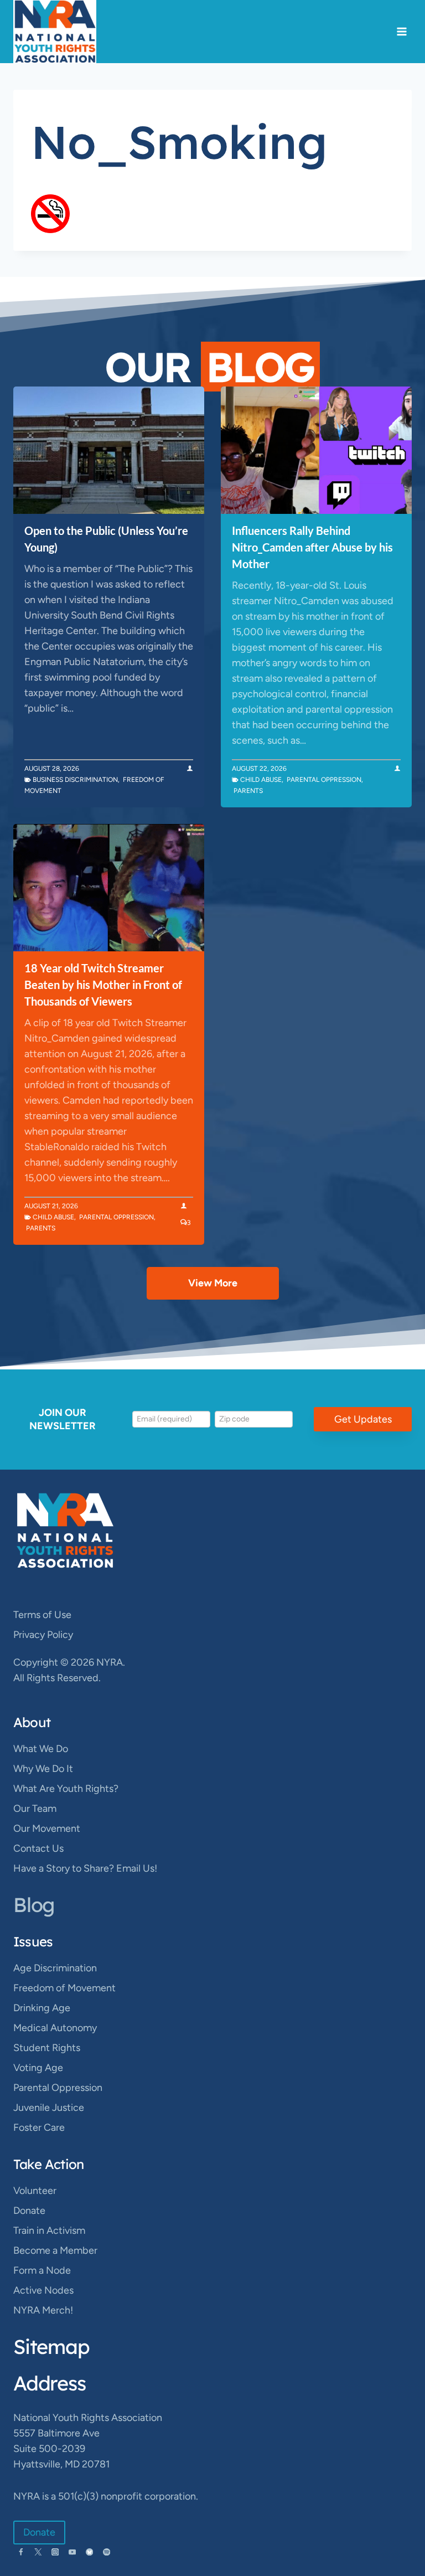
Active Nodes (43, 2290)
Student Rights (47, 2048)
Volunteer (35, 2191)
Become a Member (55, 2250)
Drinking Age (42, 2008)
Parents (248, 791)
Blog (34, 1905)
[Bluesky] (89, 2552)
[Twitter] (38, 2552)
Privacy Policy (43, 1635)
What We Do (41, 1749)
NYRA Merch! (43, 2310)
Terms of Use (42, 1615)
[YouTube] (72, 2552)
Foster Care (39, 2127)
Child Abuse (261, 780)
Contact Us (38, 1848)
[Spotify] (107, 2552)
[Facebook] (21, 2552)
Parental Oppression (324, 780)
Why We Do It (43, 1769)
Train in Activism (49, 2230)
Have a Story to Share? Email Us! (85, 1868)
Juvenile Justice (49, 2108)
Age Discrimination (55, 1968)
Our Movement (47, 1828)
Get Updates (363, 1419)
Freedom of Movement (64, 1988)
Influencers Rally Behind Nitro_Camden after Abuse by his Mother (312, 547)
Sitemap (51, 2346)
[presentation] (109, 450)
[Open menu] (401, 31)
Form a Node (42, 2270)
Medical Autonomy (55, 2028)
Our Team (35, 1809)
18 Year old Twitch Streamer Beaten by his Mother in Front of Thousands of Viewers (103, 985)
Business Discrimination (75, 780)
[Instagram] (55, 2552)
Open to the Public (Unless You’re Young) (106, 539)
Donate (29, 2211)
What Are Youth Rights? (66, 1789)
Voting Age (38, 2068)
